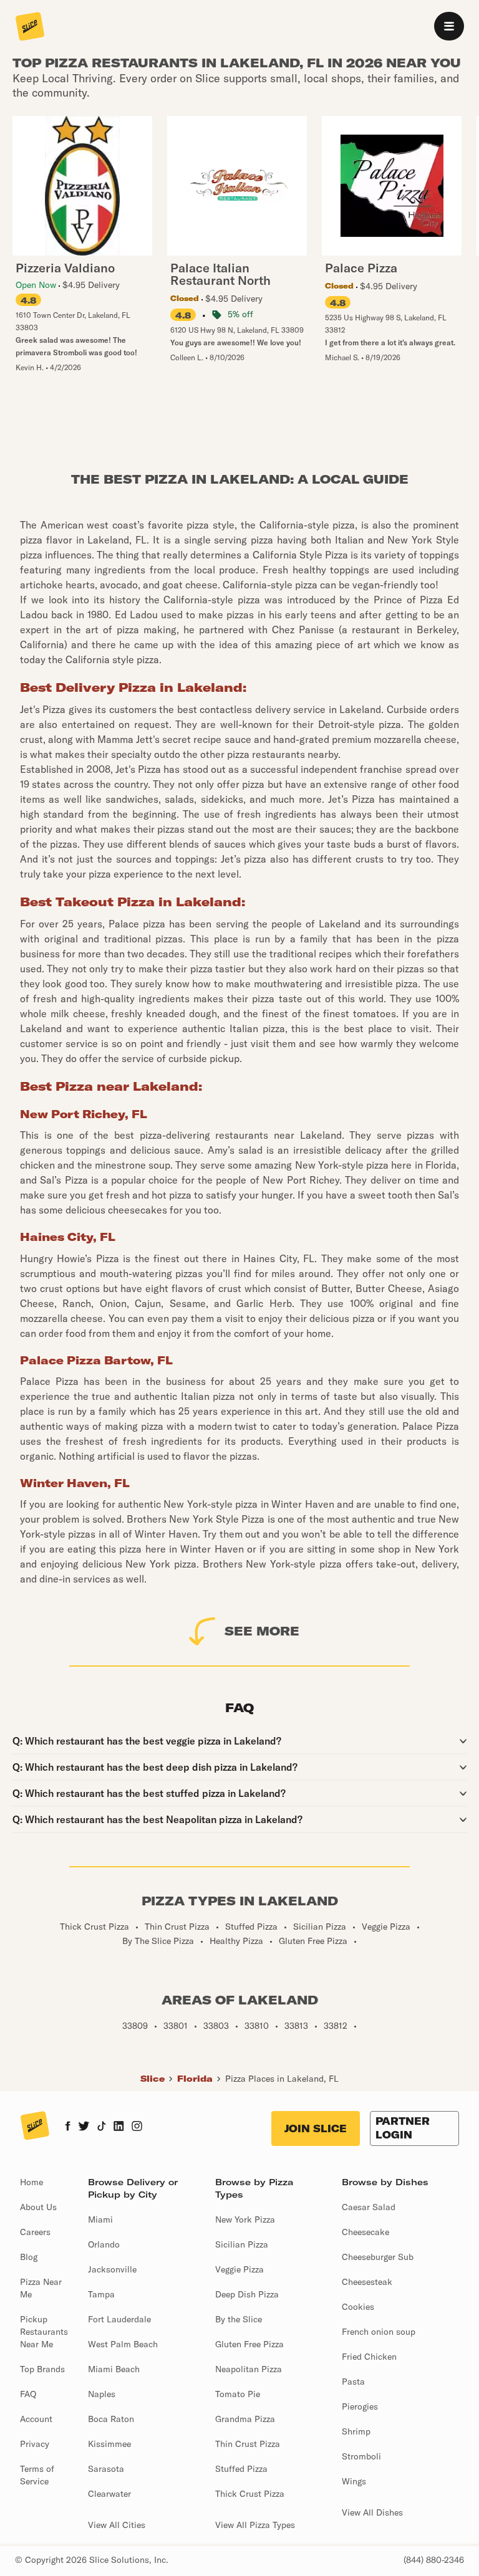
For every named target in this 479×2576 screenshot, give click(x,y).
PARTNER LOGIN (403, 2128)
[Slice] (30, 27)
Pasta (353, 2382)
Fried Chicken (369, 2357)
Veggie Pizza (239, 2269)
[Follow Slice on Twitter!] (84, 2127)
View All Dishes (372, 2512)
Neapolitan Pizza (249, 2369)
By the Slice (239, 2319)
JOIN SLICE (316, 2128)
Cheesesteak (367, 2282)
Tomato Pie (238, 2394)
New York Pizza (245, 2219)
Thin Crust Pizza (248, 2444)
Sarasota (106, 2469)
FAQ (28, 2394)
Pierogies (360, 2406)
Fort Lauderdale (119, 2319)
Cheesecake (365, 2232)
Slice (152, 2079)
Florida (195, 2079)
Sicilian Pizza (242, 2244)
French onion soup (379, 2332)
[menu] (449, 26)
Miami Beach (114, 2369)
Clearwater (109, 2494)
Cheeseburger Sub (378, 2257)
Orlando (104, 2244)
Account (36, 2419)
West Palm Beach (123, 2344)
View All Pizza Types (255, 2525)
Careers (35, 2232)
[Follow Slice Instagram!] (137, 2127)
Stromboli (361, 2456)
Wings (354, 2481)
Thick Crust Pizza (250, 2494)
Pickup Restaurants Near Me (44, 2332)
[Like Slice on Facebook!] (68, 2127)
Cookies (358, 2307)
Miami (100, 2219)
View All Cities (117, 2525)
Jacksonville (112, 2269)
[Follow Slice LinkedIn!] (119, 2127)
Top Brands (42, 2369)
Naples (102, 2394)
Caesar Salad (369, 2207)
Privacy (35, 2444)
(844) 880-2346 (434, 2560)
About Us (38, 2207)
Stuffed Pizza (241, 2469)
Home (31, 2182)
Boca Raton (111, 2419)
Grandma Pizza (245, 2419)
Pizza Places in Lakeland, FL (282, 2079)
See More (262, 1631)
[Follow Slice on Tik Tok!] (102, 2127)
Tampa (101, 2294)
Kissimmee (109, 2444)
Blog (29, 2257)
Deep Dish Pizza (247, 2294)
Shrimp (356, 2431)
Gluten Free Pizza (249, 2344)
